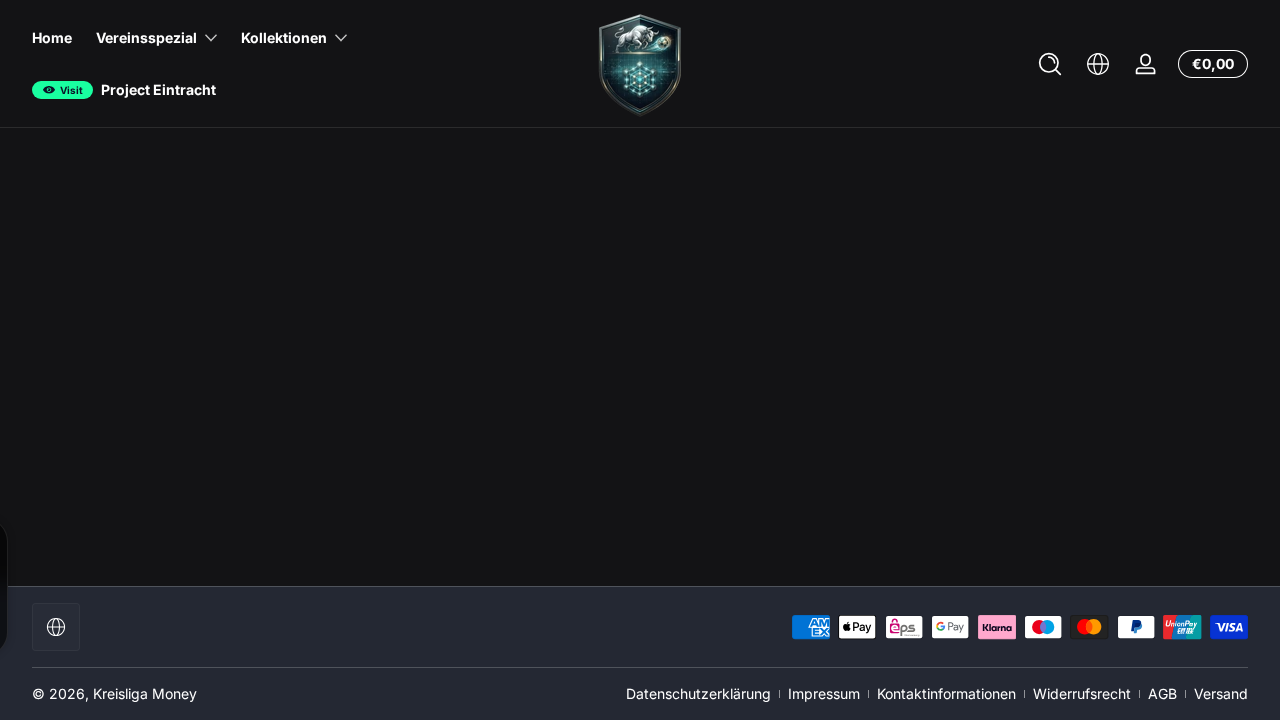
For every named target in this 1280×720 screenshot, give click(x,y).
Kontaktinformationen (946, 693)
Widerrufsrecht (1082, 693)
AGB (1162, 693)
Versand (1221, 693)
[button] (1050, 64)
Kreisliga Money (145, 693)
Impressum (824, 693)
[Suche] (1050, 64)
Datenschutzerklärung (698, 693)
